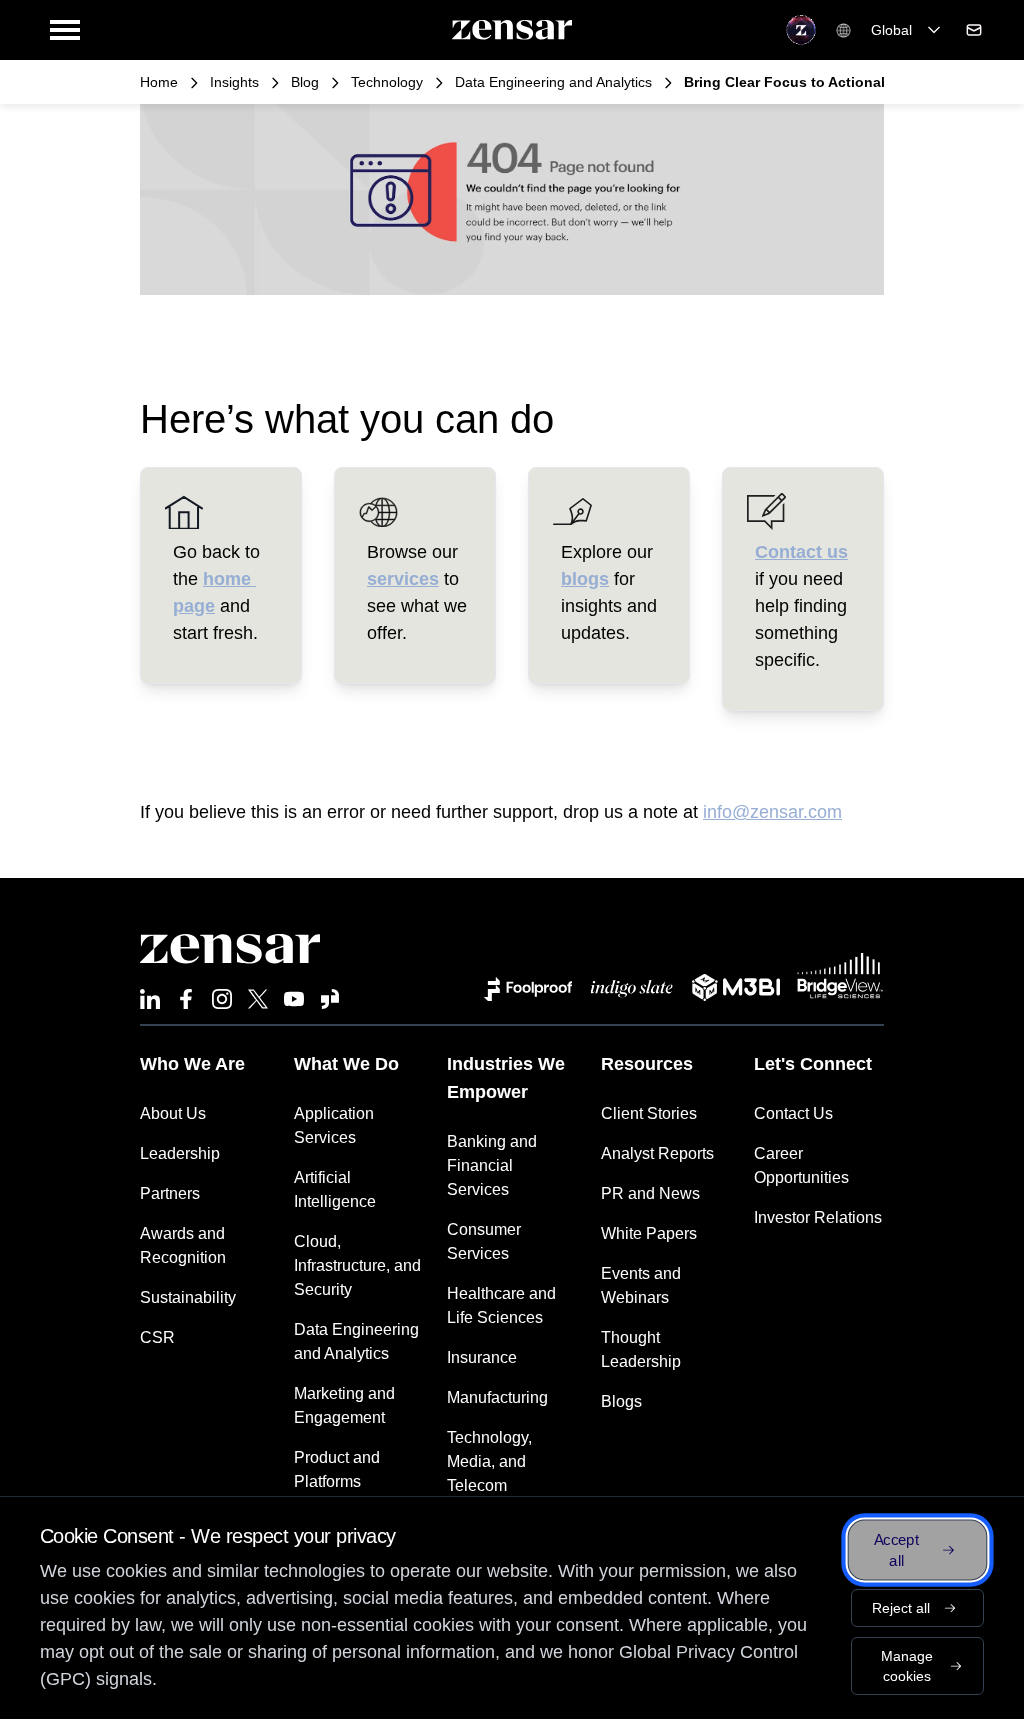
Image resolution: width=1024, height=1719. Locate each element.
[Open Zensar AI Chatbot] (801, 30)
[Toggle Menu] (65, 30)
